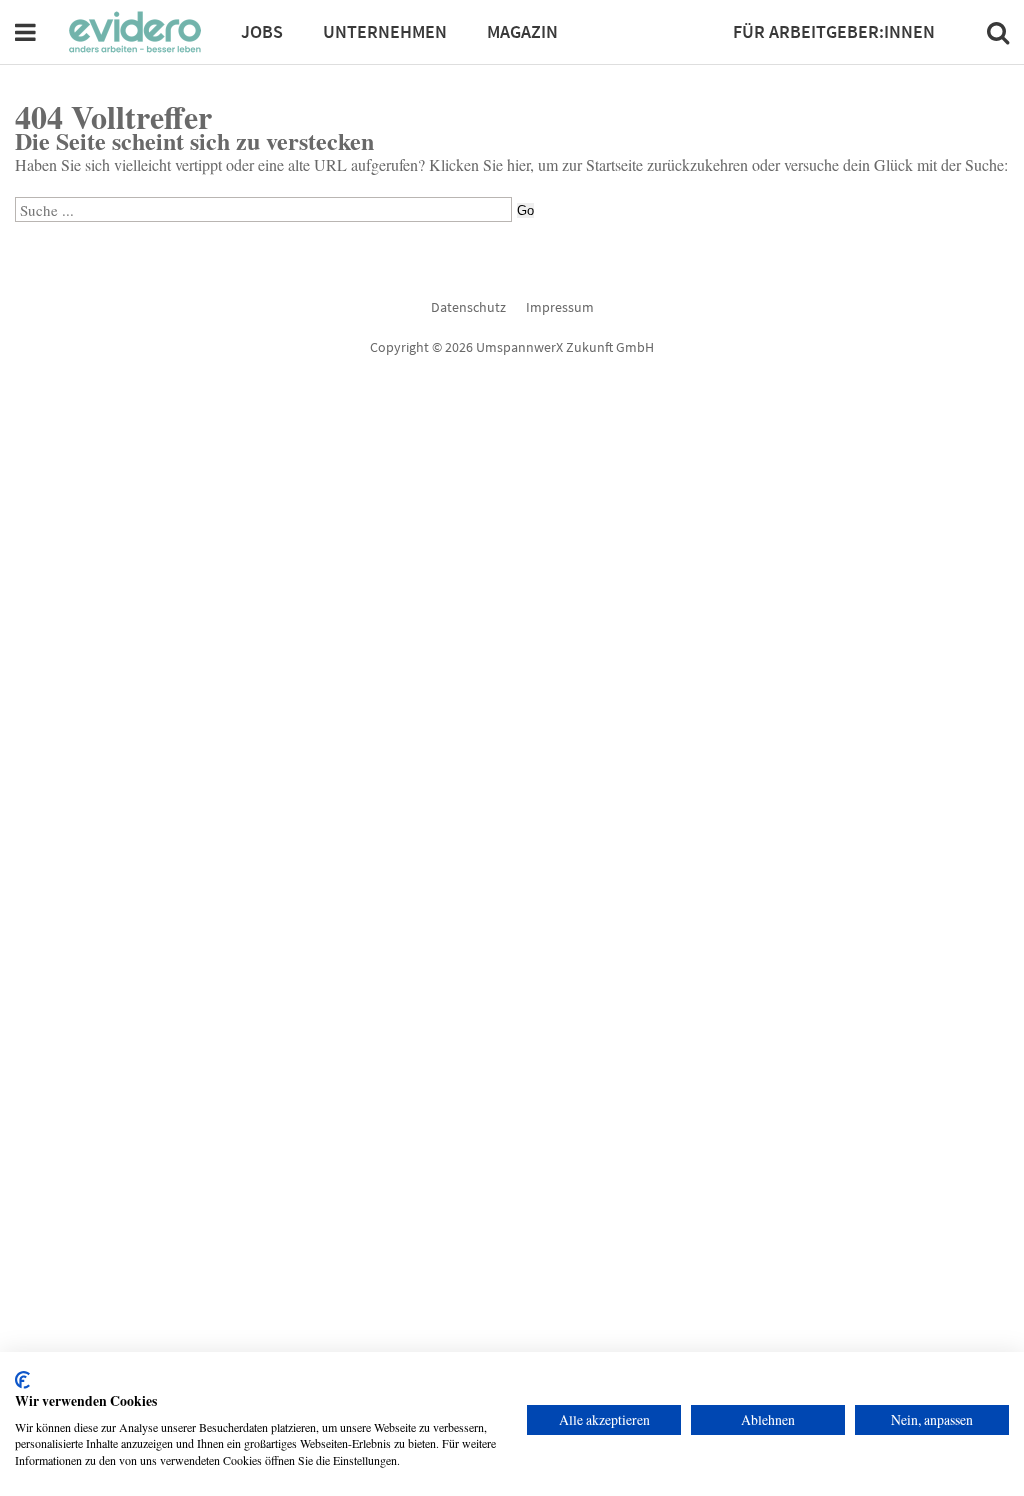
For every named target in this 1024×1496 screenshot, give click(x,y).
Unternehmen (385, 31)
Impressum (560, 307)
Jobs (262, 31)
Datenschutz (468, 307)
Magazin (522, 31)
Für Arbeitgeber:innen (834, 31)
